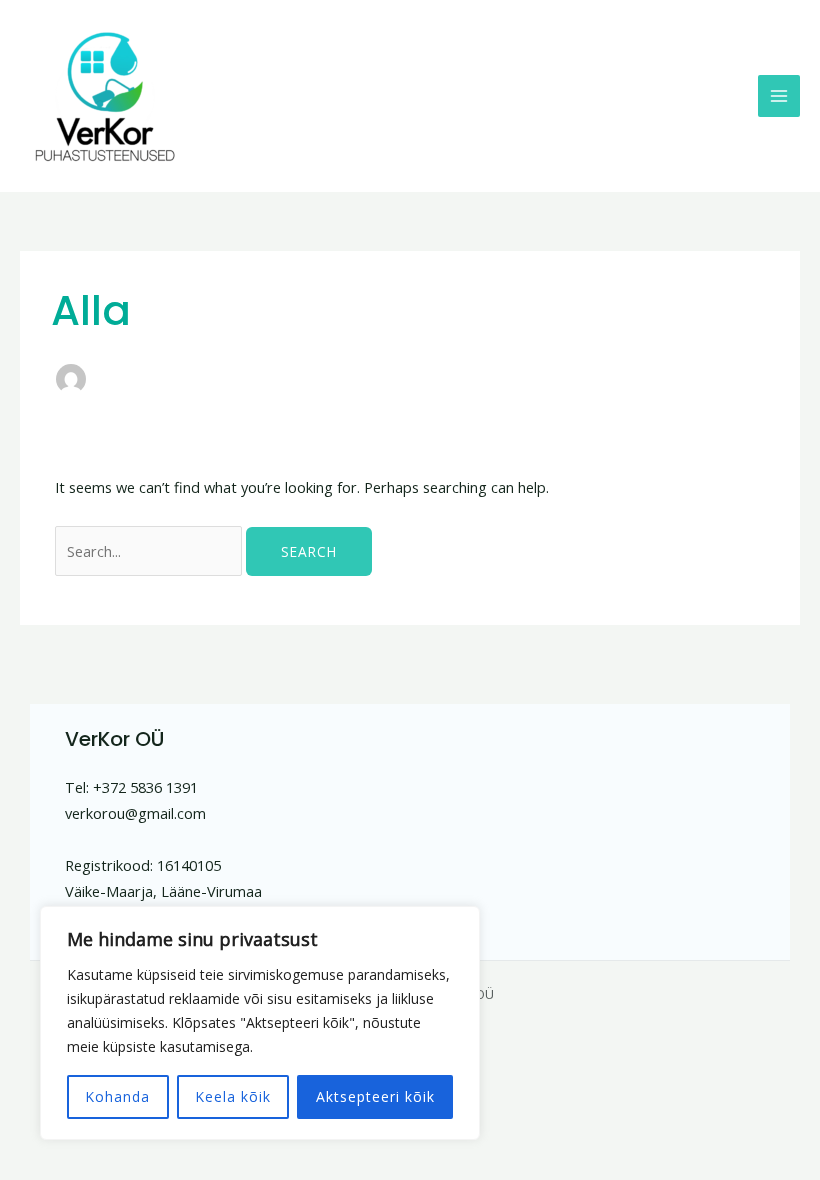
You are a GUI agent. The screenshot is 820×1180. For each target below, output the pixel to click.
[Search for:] (150, 551)
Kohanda (117, 1096)
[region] (260, 1023)
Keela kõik (233, 1096)
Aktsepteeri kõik (375, 1096)
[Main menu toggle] (779, 96)
